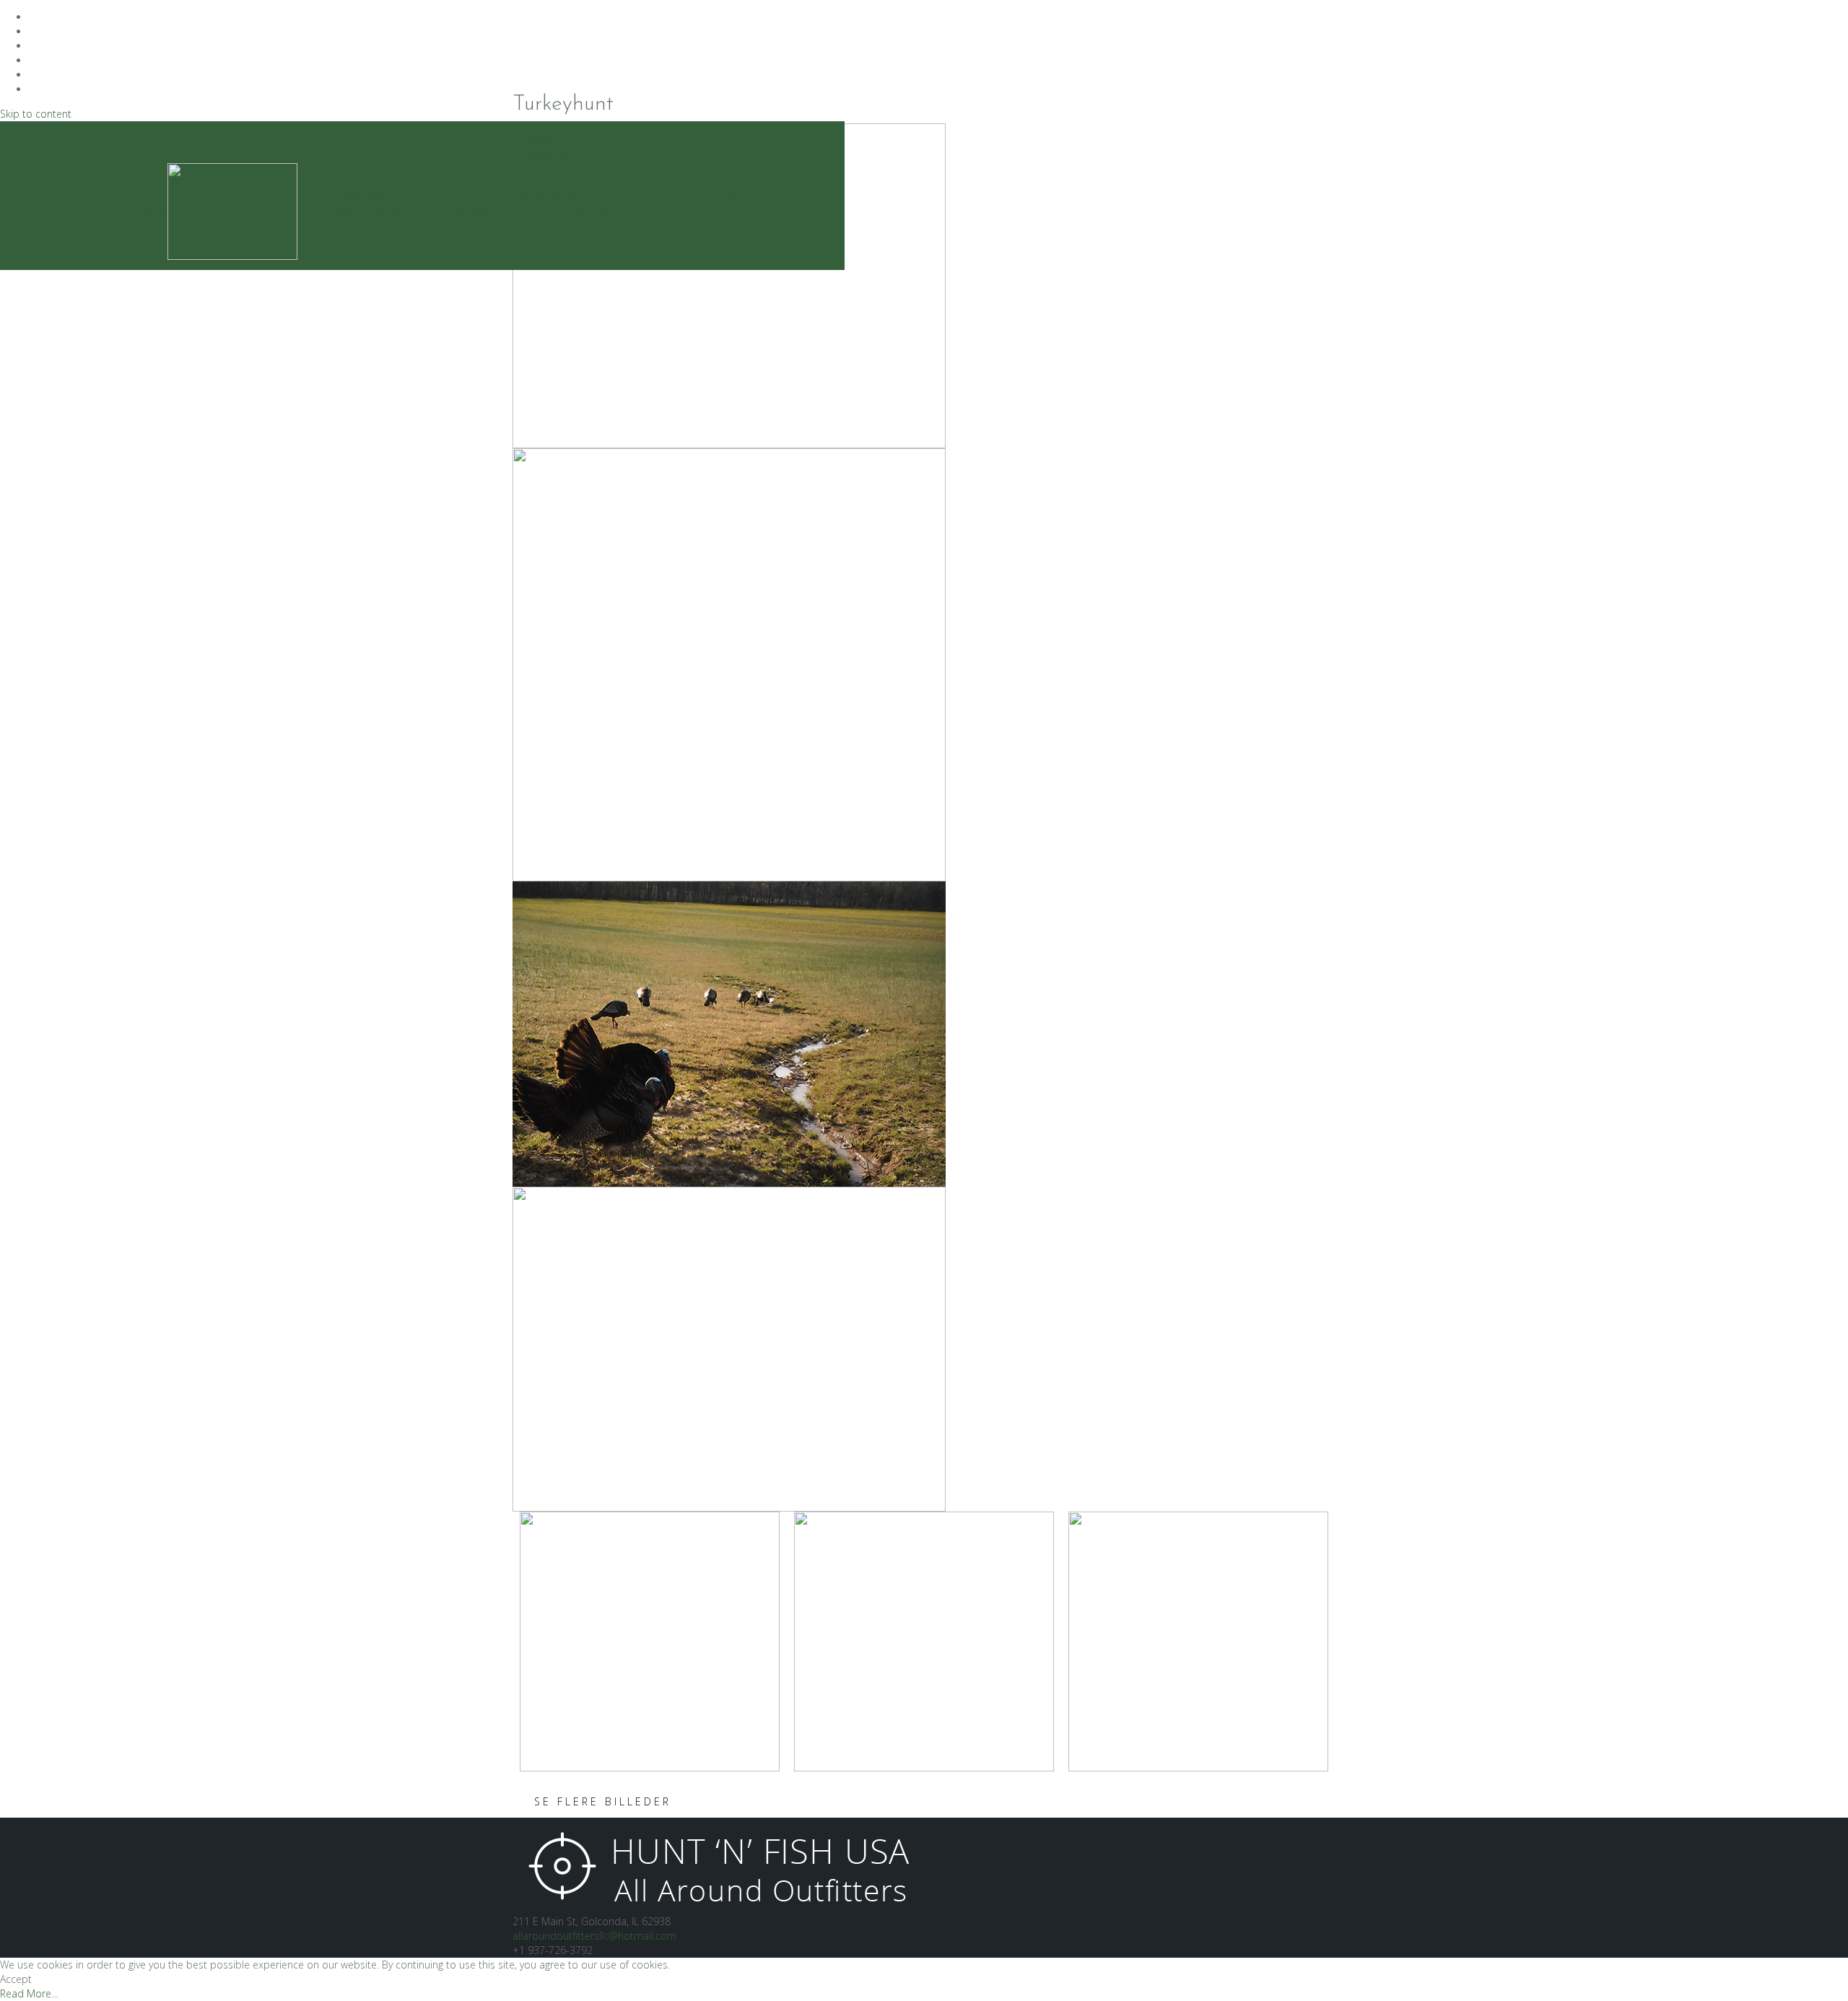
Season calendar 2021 (381, 210)
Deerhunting (546, 182)
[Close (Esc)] (1832, 16)
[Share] (1800, 16)
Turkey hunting (552, 210)
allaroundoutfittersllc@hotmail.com (594, 1936)
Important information (640, 210)
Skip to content (36, 114)
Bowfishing (543, 153)
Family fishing (549, 196)
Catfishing (541, 167)
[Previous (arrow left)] (25, 1000)
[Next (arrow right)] (1823, 1000)
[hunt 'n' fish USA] (716, 1864)
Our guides (461, 210)
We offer (367, 196)
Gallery (537, 138)
